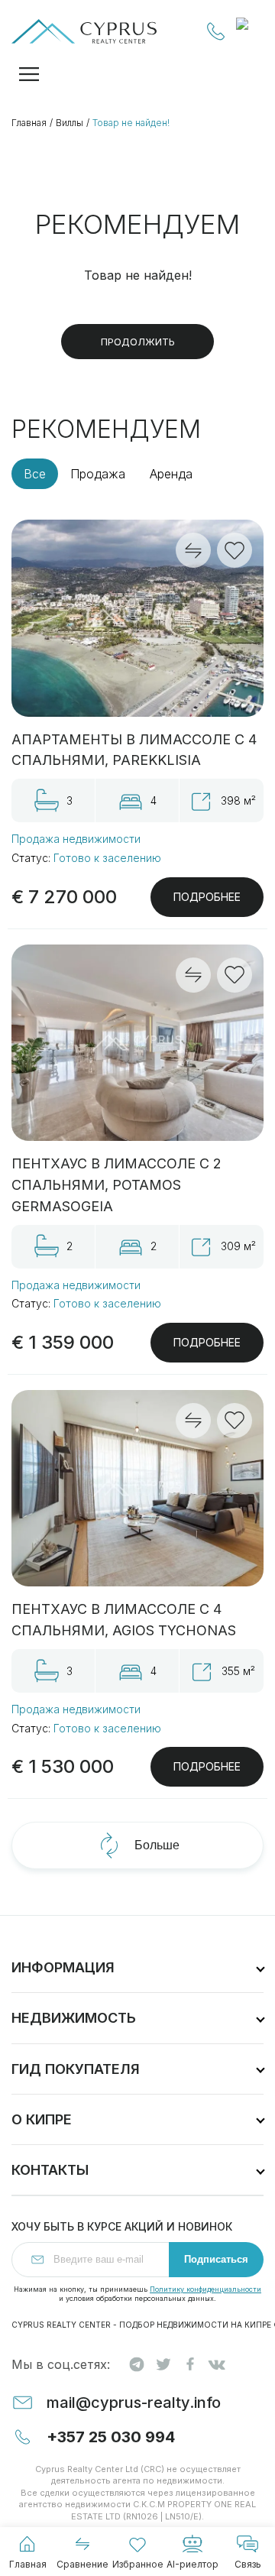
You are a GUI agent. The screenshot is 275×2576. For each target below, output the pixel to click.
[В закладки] (235, 550)
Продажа (98, 474)
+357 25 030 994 (216, 31)
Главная (29, 123)
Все (35, 474)
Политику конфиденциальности (205, 2289)
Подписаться (216, 2259)
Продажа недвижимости (76, 839)
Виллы (70, 123)
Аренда (171, 474)
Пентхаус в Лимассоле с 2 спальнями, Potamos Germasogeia (116, 1185)
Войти (250, 31)
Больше (157, 1845)
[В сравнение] (193, 550)
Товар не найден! (131, 123)
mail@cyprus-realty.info (134, 2403)
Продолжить (138, 342)
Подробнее (207, 897)
